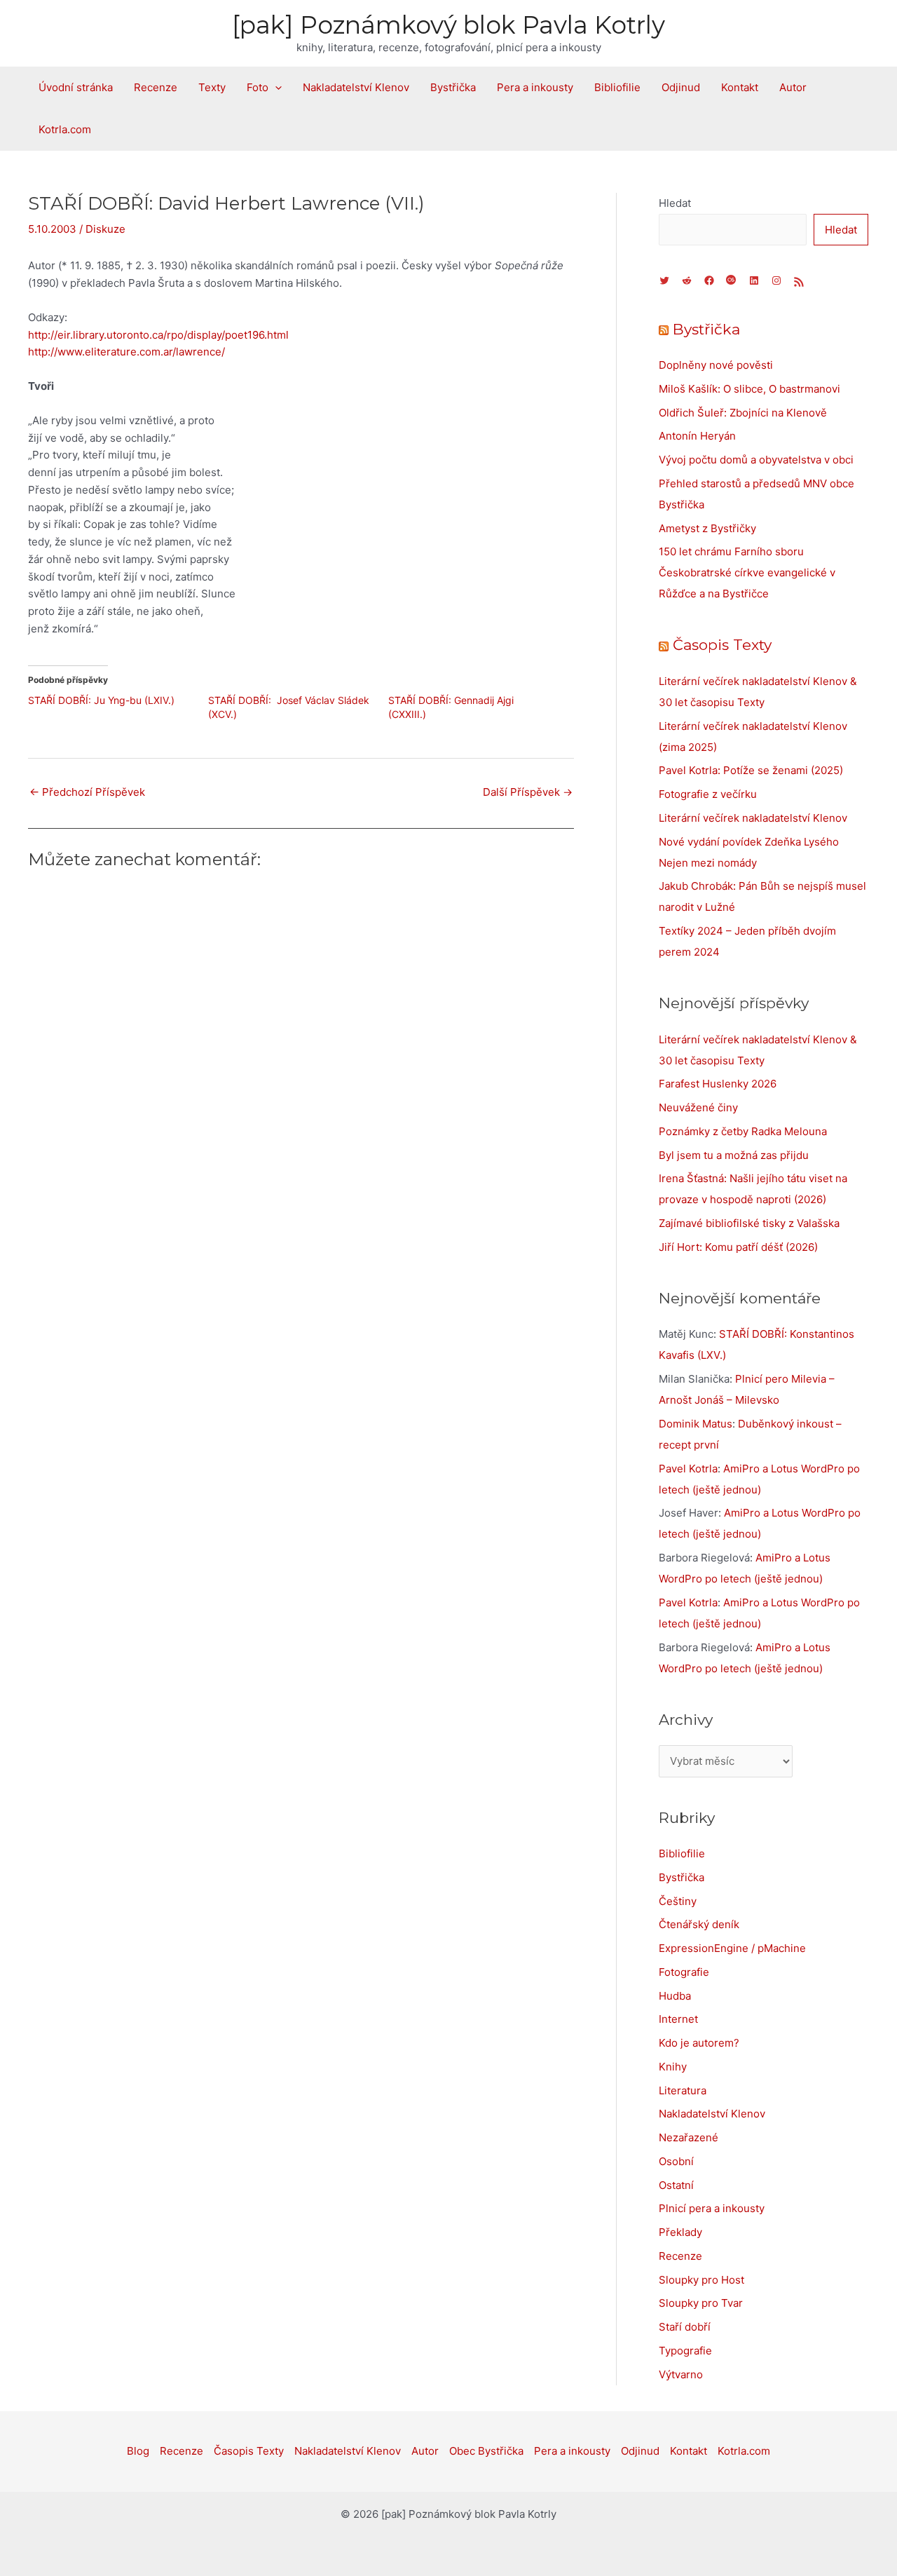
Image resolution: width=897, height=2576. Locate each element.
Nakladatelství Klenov (356, 87)
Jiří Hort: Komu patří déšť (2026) (738, 1247)
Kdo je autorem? (699, 2043)
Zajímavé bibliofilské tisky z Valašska (749, 1223)
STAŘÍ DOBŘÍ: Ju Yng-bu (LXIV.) (101, 700)
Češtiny (678, 1901)
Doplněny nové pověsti (716, 365)
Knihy (673, 2067)
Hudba (675, 1996)
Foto (258, 87)
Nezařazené (689, 2137)
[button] (275, 88)
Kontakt (740, 87)
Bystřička (453, 87)
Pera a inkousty (535, 87)
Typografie (685, 2351)
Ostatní (676, 2185)
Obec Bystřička (486, 2451)
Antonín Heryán (697, 436)
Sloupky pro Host (701, 2280)
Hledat (675, 203)
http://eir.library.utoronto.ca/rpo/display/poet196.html (158, 335)
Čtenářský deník (699, 1924)
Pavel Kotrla (688, 1469)
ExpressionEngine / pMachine (732, 1948)
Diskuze (105, 229)
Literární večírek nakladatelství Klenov (753, 818)
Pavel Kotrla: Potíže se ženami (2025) (751, 770)
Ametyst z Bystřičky (707, 528)
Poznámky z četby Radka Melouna (743, 1131)
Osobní (676, 2161)
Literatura (683, 2090)
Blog (138, 2451)
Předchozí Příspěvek (87, 792)
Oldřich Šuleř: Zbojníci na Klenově (743, 413)
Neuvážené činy (698, 1107)
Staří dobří (685, 2327)
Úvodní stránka (76, 87)
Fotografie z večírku (708, 794)
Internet (678, 2019)
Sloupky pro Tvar (701, 2303)
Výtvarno (681, 2374)
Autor (793, 87)
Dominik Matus (696, 1424)
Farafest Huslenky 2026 (718, 1084)
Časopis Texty (722, 645)
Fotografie (684, 1972)
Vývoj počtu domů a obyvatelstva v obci (756, 460)
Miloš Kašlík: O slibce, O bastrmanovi (749, 389)
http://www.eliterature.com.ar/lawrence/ (126, 352)
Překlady (680, 2232)
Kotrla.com (65, 129)
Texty (212, 87)
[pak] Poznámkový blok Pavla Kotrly (448, 25)
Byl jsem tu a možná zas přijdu (734, 1155)
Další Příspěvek (528, 792)
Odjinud (681, 87)
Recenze (156, 87)
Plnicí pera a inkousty (712, 2208)
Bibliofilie (617, 87)
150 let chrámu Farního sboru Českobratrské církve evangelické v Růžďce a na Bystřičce (747, 572)
